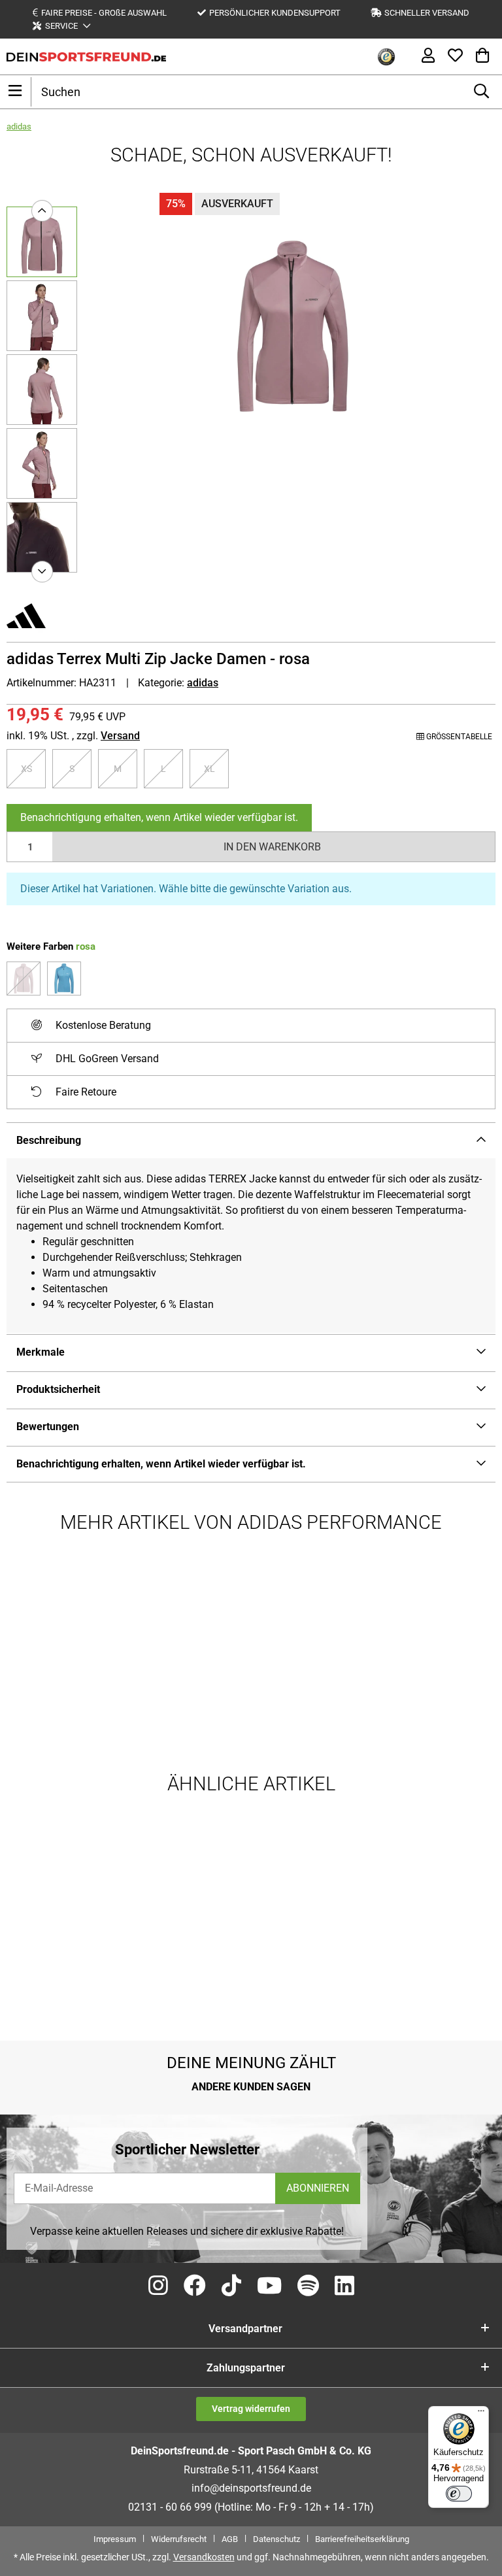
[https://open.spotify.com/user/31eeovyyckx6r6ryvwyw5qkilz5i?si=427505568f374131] (308, 2286)
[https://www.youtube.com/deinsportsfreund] (269, 2286)
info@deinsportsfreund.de (251, 2488)
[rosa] (24, 979)
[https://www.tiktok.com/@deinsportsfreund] (231, 2286)
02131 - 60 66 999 (170, 2507)
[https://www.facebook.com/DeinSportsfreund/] (195, 2286)
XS (32, 768)
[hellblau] (64, 979)
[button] (61, 26)
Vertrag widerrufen (251, 2409)
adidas (203, 683)
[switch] (459, 2494)
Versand (120, 736)
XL (215, 768)
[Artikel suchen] (481, 92)
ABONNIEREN (318, 2188)
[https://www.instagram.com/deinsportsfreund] (158, 2286)
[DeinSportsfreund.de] (86, 57)
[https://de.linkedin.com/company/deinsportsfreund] (344, 2286)
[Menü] (481, 2414)
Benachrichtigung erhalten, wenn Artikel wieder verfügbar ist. (159, 817)
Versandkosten (204, 2557)
